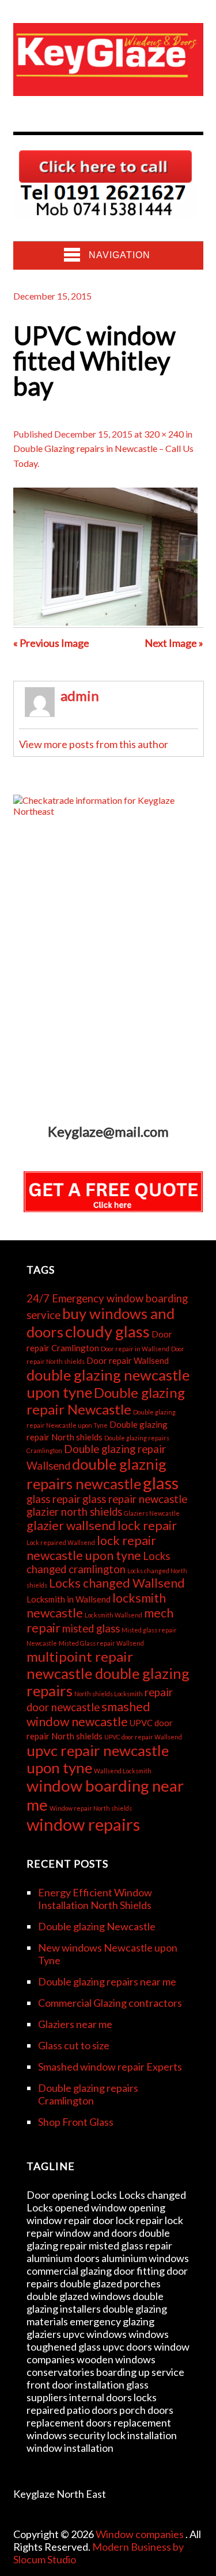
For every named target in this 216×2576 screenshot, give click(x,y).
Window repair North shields (91, 1808)
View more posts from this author (94, 744)
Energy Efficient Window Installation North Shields (95, 1899)
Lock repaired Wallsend (61, 1542)
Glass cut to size (74, 2045)
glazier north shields (74, 1512)
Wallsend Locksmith (123, 1771)
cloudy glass (107, 1331)
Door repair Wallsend (128, 1360)
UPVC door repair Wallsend (143, 1737)
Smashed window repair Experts (110, 2067)
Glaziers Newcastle (152, 1513)
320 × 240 (164, 434)
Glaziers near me (75, 2024)
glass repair (54, 1499)
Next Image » (174, 643)
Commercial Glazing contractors (110, 2003)
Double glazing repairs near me (107, 1981)
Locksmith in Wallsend (69, 1599)
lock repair (147, 1525)
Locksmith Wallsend (113, 1615)
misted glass (91, 1628)
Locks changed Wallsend (117, 1583)
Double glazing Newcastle (97, 1926)
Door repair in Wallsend (135, 1349)
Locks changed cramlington (98, 1563)
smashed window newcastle (88, 1714)
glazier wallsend (71, 1525)
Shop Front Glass (76, 2122)
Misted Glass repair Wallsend (101, 1643)
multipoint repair (80, 1656)
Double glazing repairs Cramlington (88, 2094)
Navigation (120, 255)
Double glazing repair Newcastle (106, 1401)
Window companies (141, 2534)
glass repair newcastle (135, 1499)
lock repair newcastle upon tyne (91, 1548)
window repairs (83, 1824)
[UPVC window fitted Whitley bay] (105, 622)
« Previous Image (51, 643)
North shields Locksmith (109, 1694)
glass (161, 1483)
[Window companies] (108, 87)
